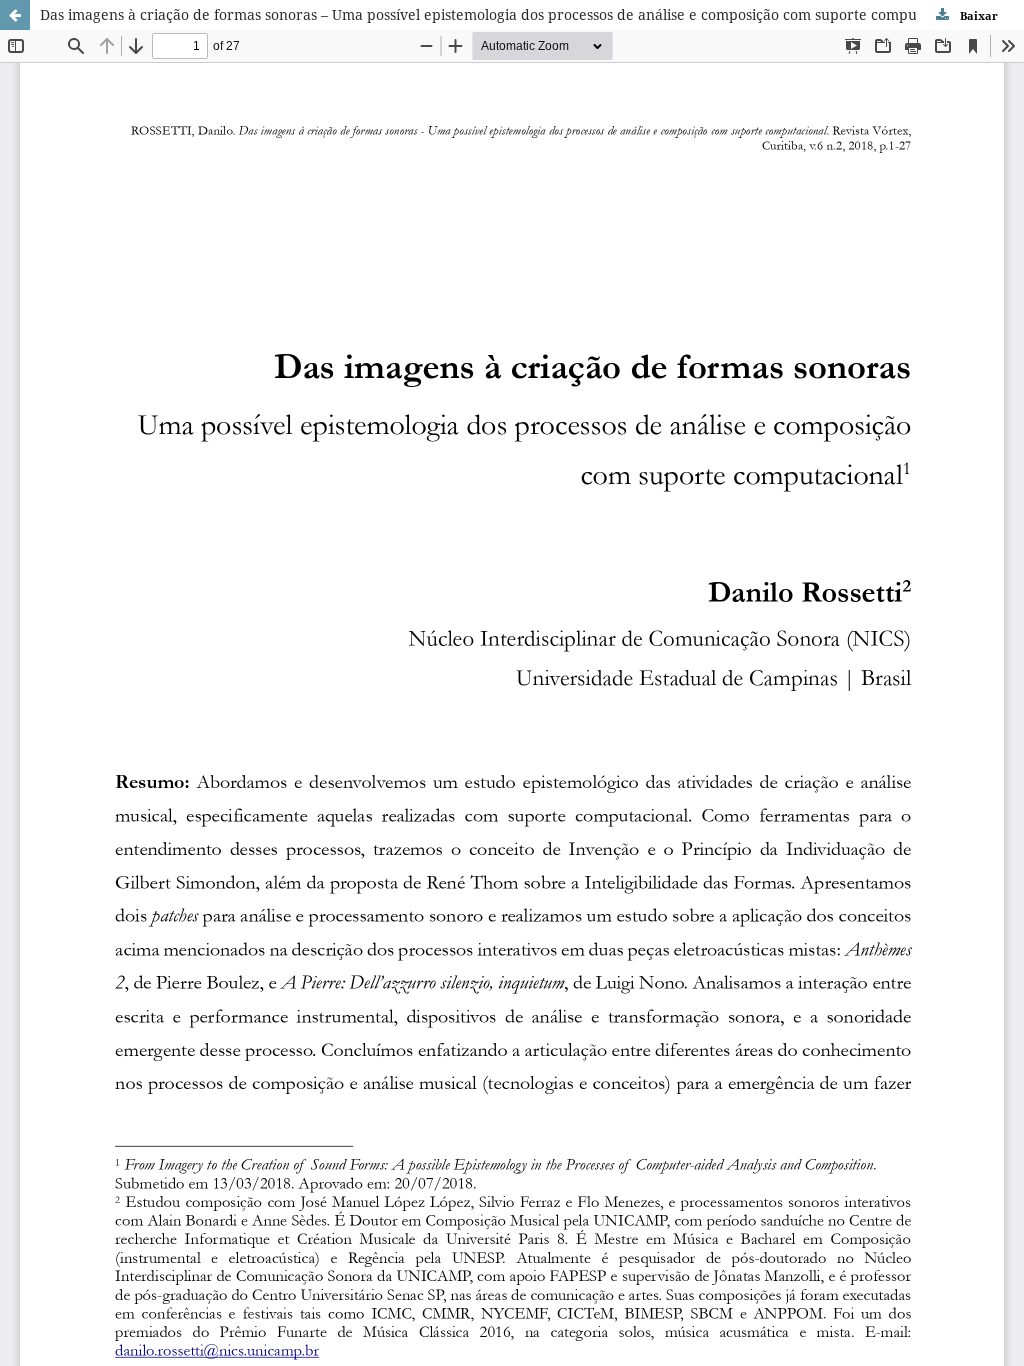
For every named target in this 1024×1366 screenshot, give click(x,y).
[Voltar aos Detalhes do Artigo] (15, 15)
